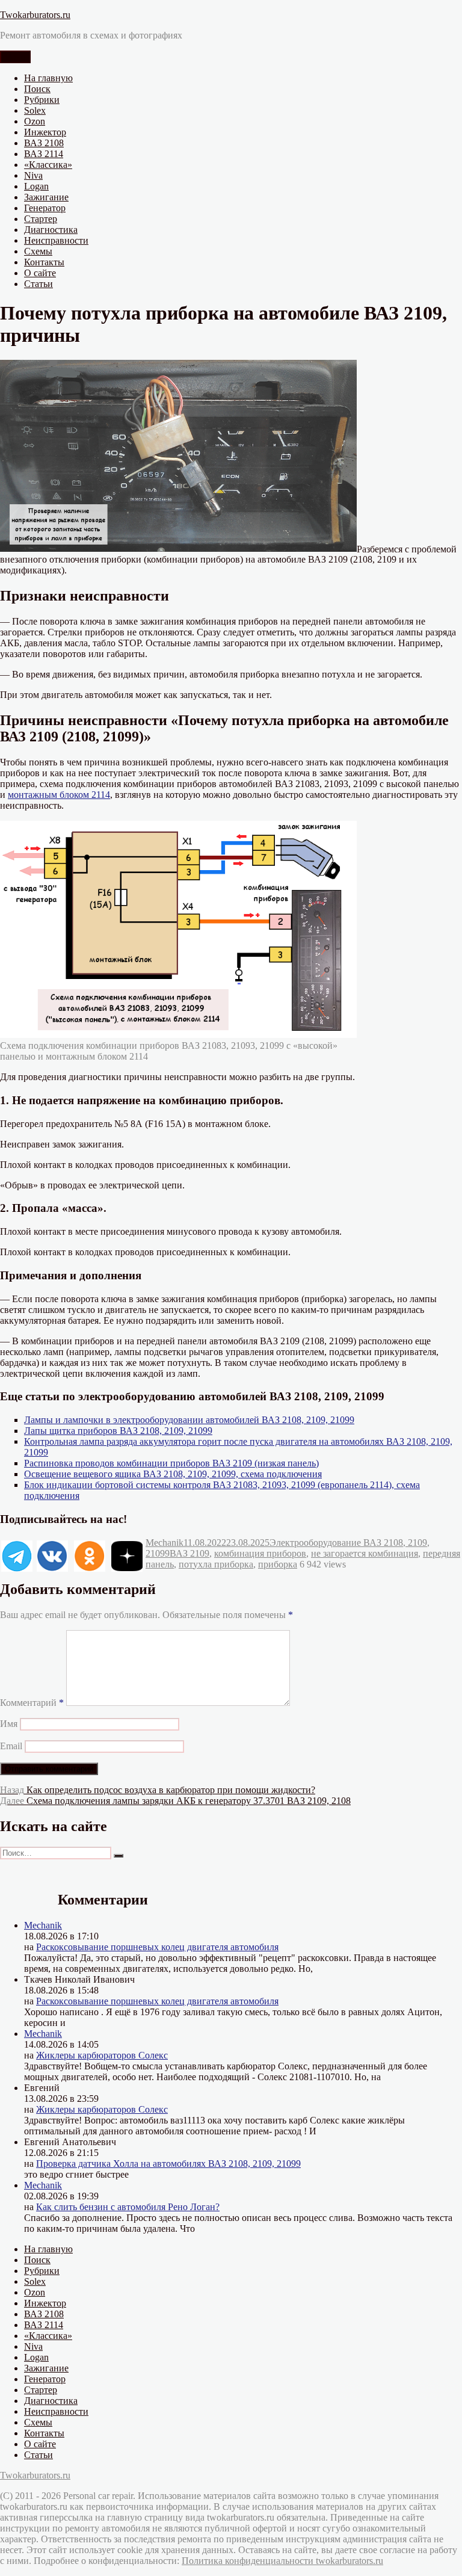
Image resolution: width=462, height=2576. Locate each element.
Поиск (37, 89)
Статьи (38, 284)
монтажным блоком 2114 (59, 795)
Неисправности (56, 240)
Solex (35, 110)
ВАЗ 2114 (44, 154)
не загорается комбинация (365, 1553)
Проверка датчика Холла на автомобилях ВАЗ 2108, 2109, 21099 (168, 2164)
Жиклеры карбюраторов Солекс (102, 2055)
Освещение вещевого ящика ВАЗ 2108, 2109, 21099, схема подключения (173, 1474)
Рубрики (42, 100)
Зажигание (46, 197)
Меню (15, 57)
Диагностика (51, 230)
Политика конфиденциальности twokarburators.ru (282, 2561)
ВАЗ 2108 (44, 143)
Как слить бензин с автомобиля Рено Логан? (128, 2207)
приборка (278, 1564)
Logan (36, 186)
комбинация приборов (260, 1553)
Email (11, 1746)
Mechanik (165, 1543)
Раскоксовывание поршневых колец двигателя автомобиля (157, 1947)
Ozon (35, 121)
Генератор (45, 208)
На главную (48, 78)
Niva (33, 175)
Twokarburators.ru (35, 15)
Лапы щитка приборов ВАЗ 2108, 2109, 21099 (118, 1431)
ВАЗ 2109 (189, 1553)
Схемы (38, 251)
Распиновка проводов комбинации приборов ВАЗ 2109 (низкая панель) (171, 1463)
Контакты (44, 262)
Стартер (41, 219)
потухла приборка (216, 1564)
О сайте (40, 273)
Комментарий (32, 1703)
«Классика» (48, 165)
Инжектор (45, 132)
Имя (9, 1724)
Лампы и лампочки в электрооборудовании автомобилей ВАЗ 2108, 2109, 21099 (189, 1420)
